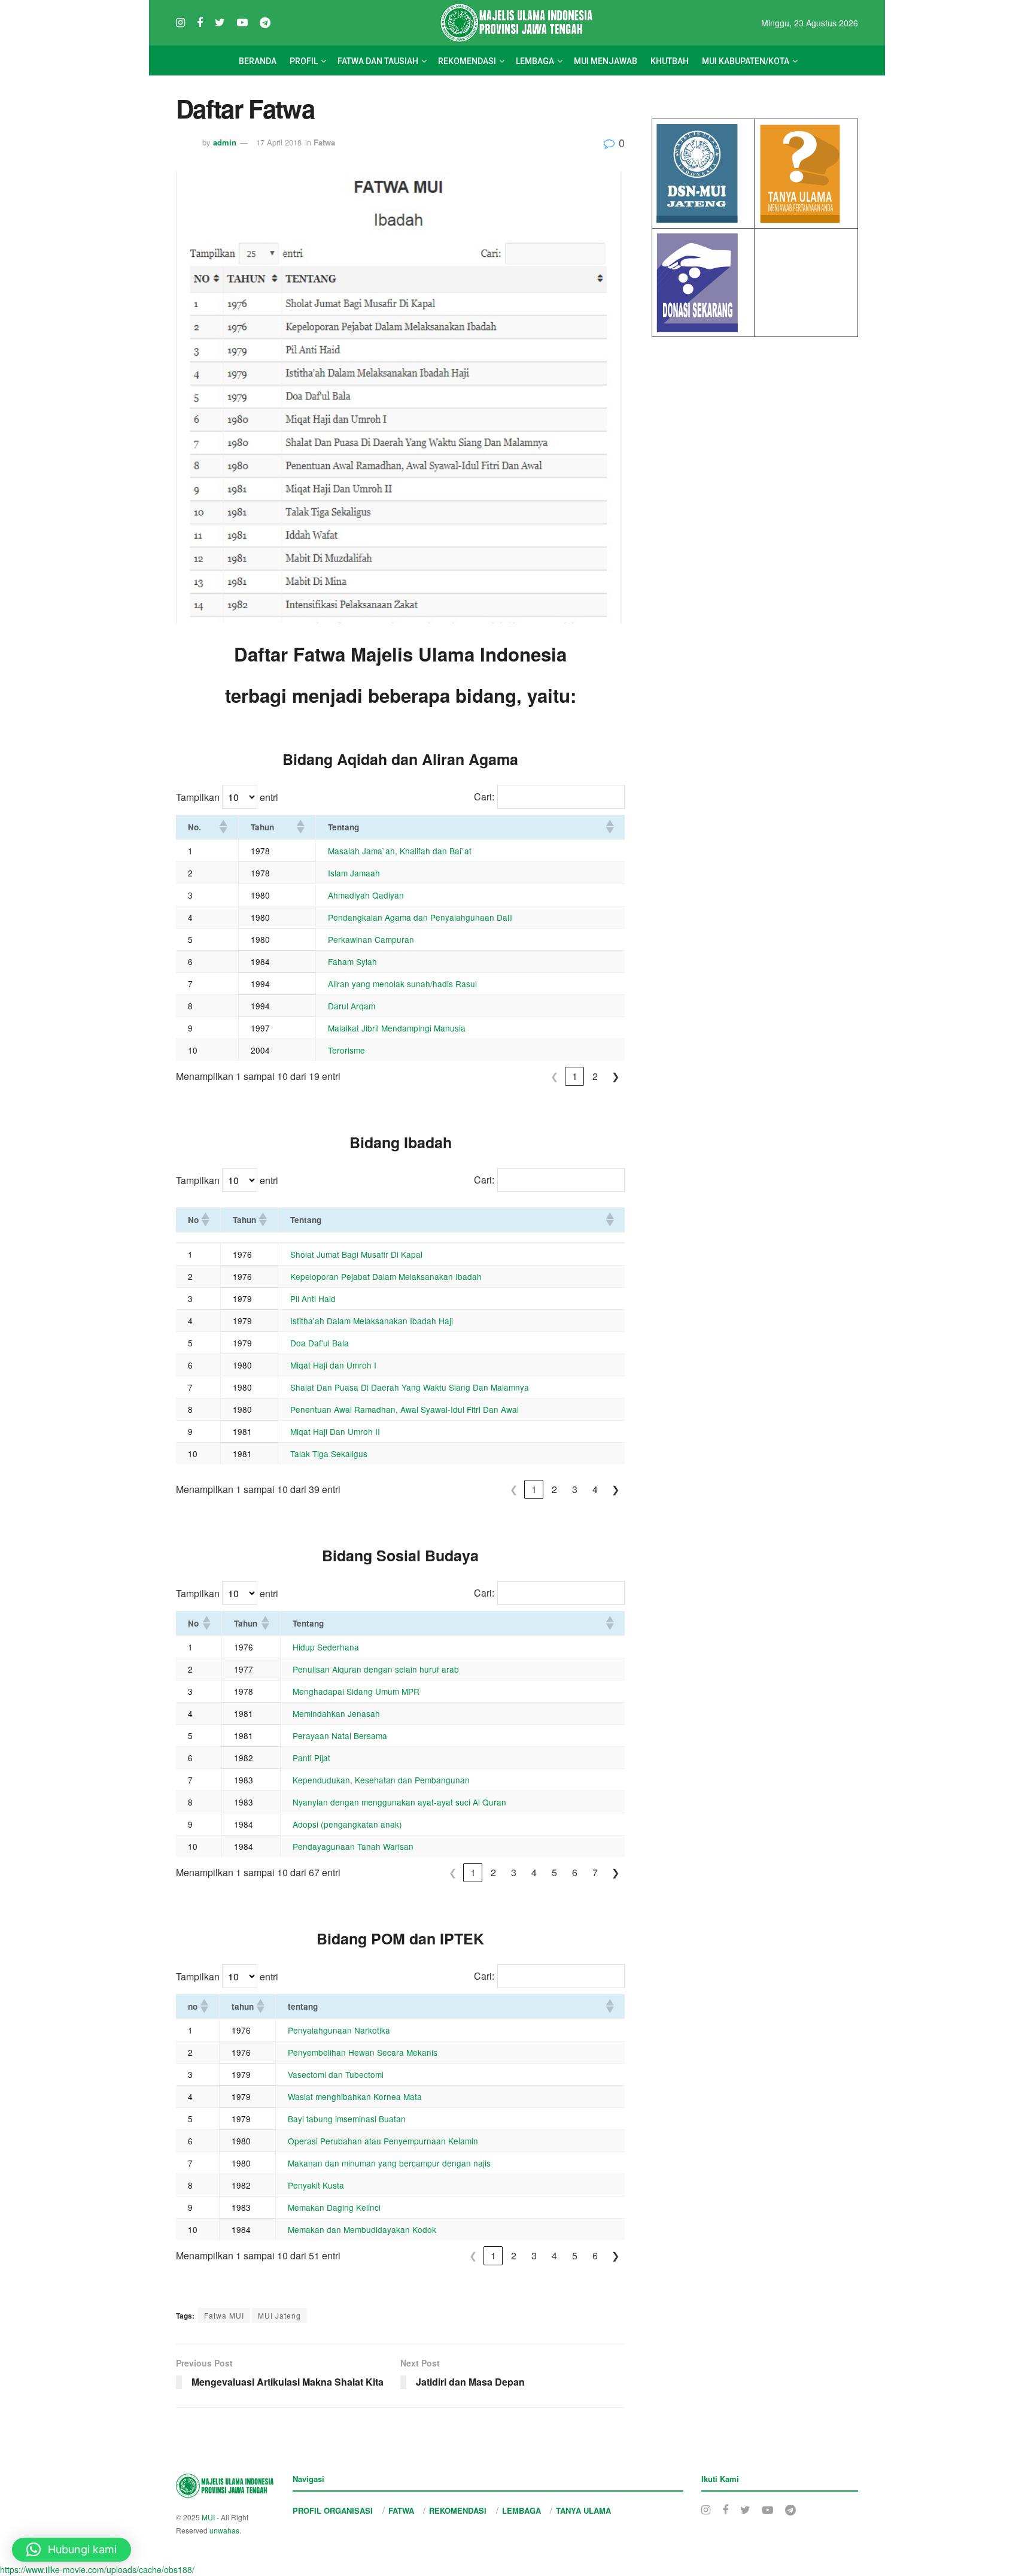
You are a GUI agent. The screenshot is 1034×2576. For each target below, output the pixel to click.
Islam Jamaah (354, 873)
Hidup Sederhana (326, 1647)
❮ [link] (554, 1076)
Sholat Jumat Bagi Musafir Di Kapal (356, 1254)
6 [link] (575, 1872)
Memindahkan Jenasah (336, 1713)
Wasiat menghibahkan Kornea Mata (355, 2096)
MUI (208, 2517)
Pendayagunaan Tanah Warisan (353, 1846)
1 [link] (575, 1076)
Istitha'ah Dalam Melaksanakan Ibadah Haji (372, 1321)
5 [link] (554, 1872)
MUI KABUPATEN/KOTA (746, 61)
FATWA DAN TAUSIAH (378, 61)
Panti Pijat (311, 1758)
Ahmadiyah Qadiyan (366, 895)
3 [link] (575, 1489)
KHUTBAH (670, 61)
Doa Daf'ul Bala (320, 1343)
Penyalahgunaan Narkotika (339, 2030)
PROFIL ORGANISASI (333, 2510)
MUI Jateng (279, 2315)
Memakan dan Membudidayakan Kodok (362, 2229)
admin (225, 142)
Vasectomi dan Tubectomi (336, 2074)
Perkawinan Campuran (371, 939)
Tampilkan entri (227, 797)
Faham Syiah (352, 961)
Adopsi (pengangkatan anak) (347, 1824)
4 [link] (595, 1489)
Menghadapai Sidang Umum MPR (356, 1691)
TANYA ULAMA (583, 2510)
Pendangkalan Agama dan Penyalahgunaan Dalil (420, 917)
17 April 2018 (279, 142)
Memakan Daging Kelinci (334, 2207)
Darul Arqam (352, 1006)
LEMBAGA (535, 61)
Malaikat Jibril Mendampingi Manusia (397, 1028)
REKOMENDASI (467, 61)
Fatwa (324, 142)
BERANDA (258, 61)
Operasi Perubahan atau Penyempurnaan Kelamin (383, 2141)
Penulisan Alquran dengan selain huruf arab (376, 1669)
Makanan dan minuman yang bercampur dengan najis (389, 2163)
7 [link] (595, 1872)
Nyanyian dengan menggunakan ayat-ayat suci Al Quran (399, 1802)
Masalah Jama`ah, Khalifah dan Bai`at (400, 851)
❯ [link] (615, 1076)
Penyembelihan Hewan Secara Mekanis (363, 2052)
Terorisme (346, 1050)
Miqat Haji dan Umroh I (333, 1365)
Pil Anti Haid (313, 1298)
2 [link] (595, 1076)
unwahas (224, 2530)
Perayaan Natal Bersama (340, 1735)
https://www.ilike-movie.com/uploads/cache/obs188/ (97, 2569)
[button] (223, 827)
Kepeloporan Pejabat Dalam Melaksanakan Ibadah (386, 1276)
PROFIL (304, 61)
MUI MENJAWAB (606, 61)
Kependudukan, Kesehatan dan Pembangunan (381, 1780)
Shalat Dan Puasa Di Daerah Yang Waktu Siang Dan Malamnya (410, 1387)
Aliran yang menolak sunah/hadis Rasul (402, 984)
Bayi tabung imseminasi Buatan (347, 2119)
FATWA (401, 2510)
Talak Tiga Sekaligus (329, 1454)
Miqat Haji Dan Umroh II (335, 1431)
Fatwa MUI (224, 2315)
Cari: (484, 797)
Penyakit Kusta (316, 2185)
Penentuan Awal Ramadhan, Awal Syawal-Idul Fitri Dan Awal (405, 1409)
